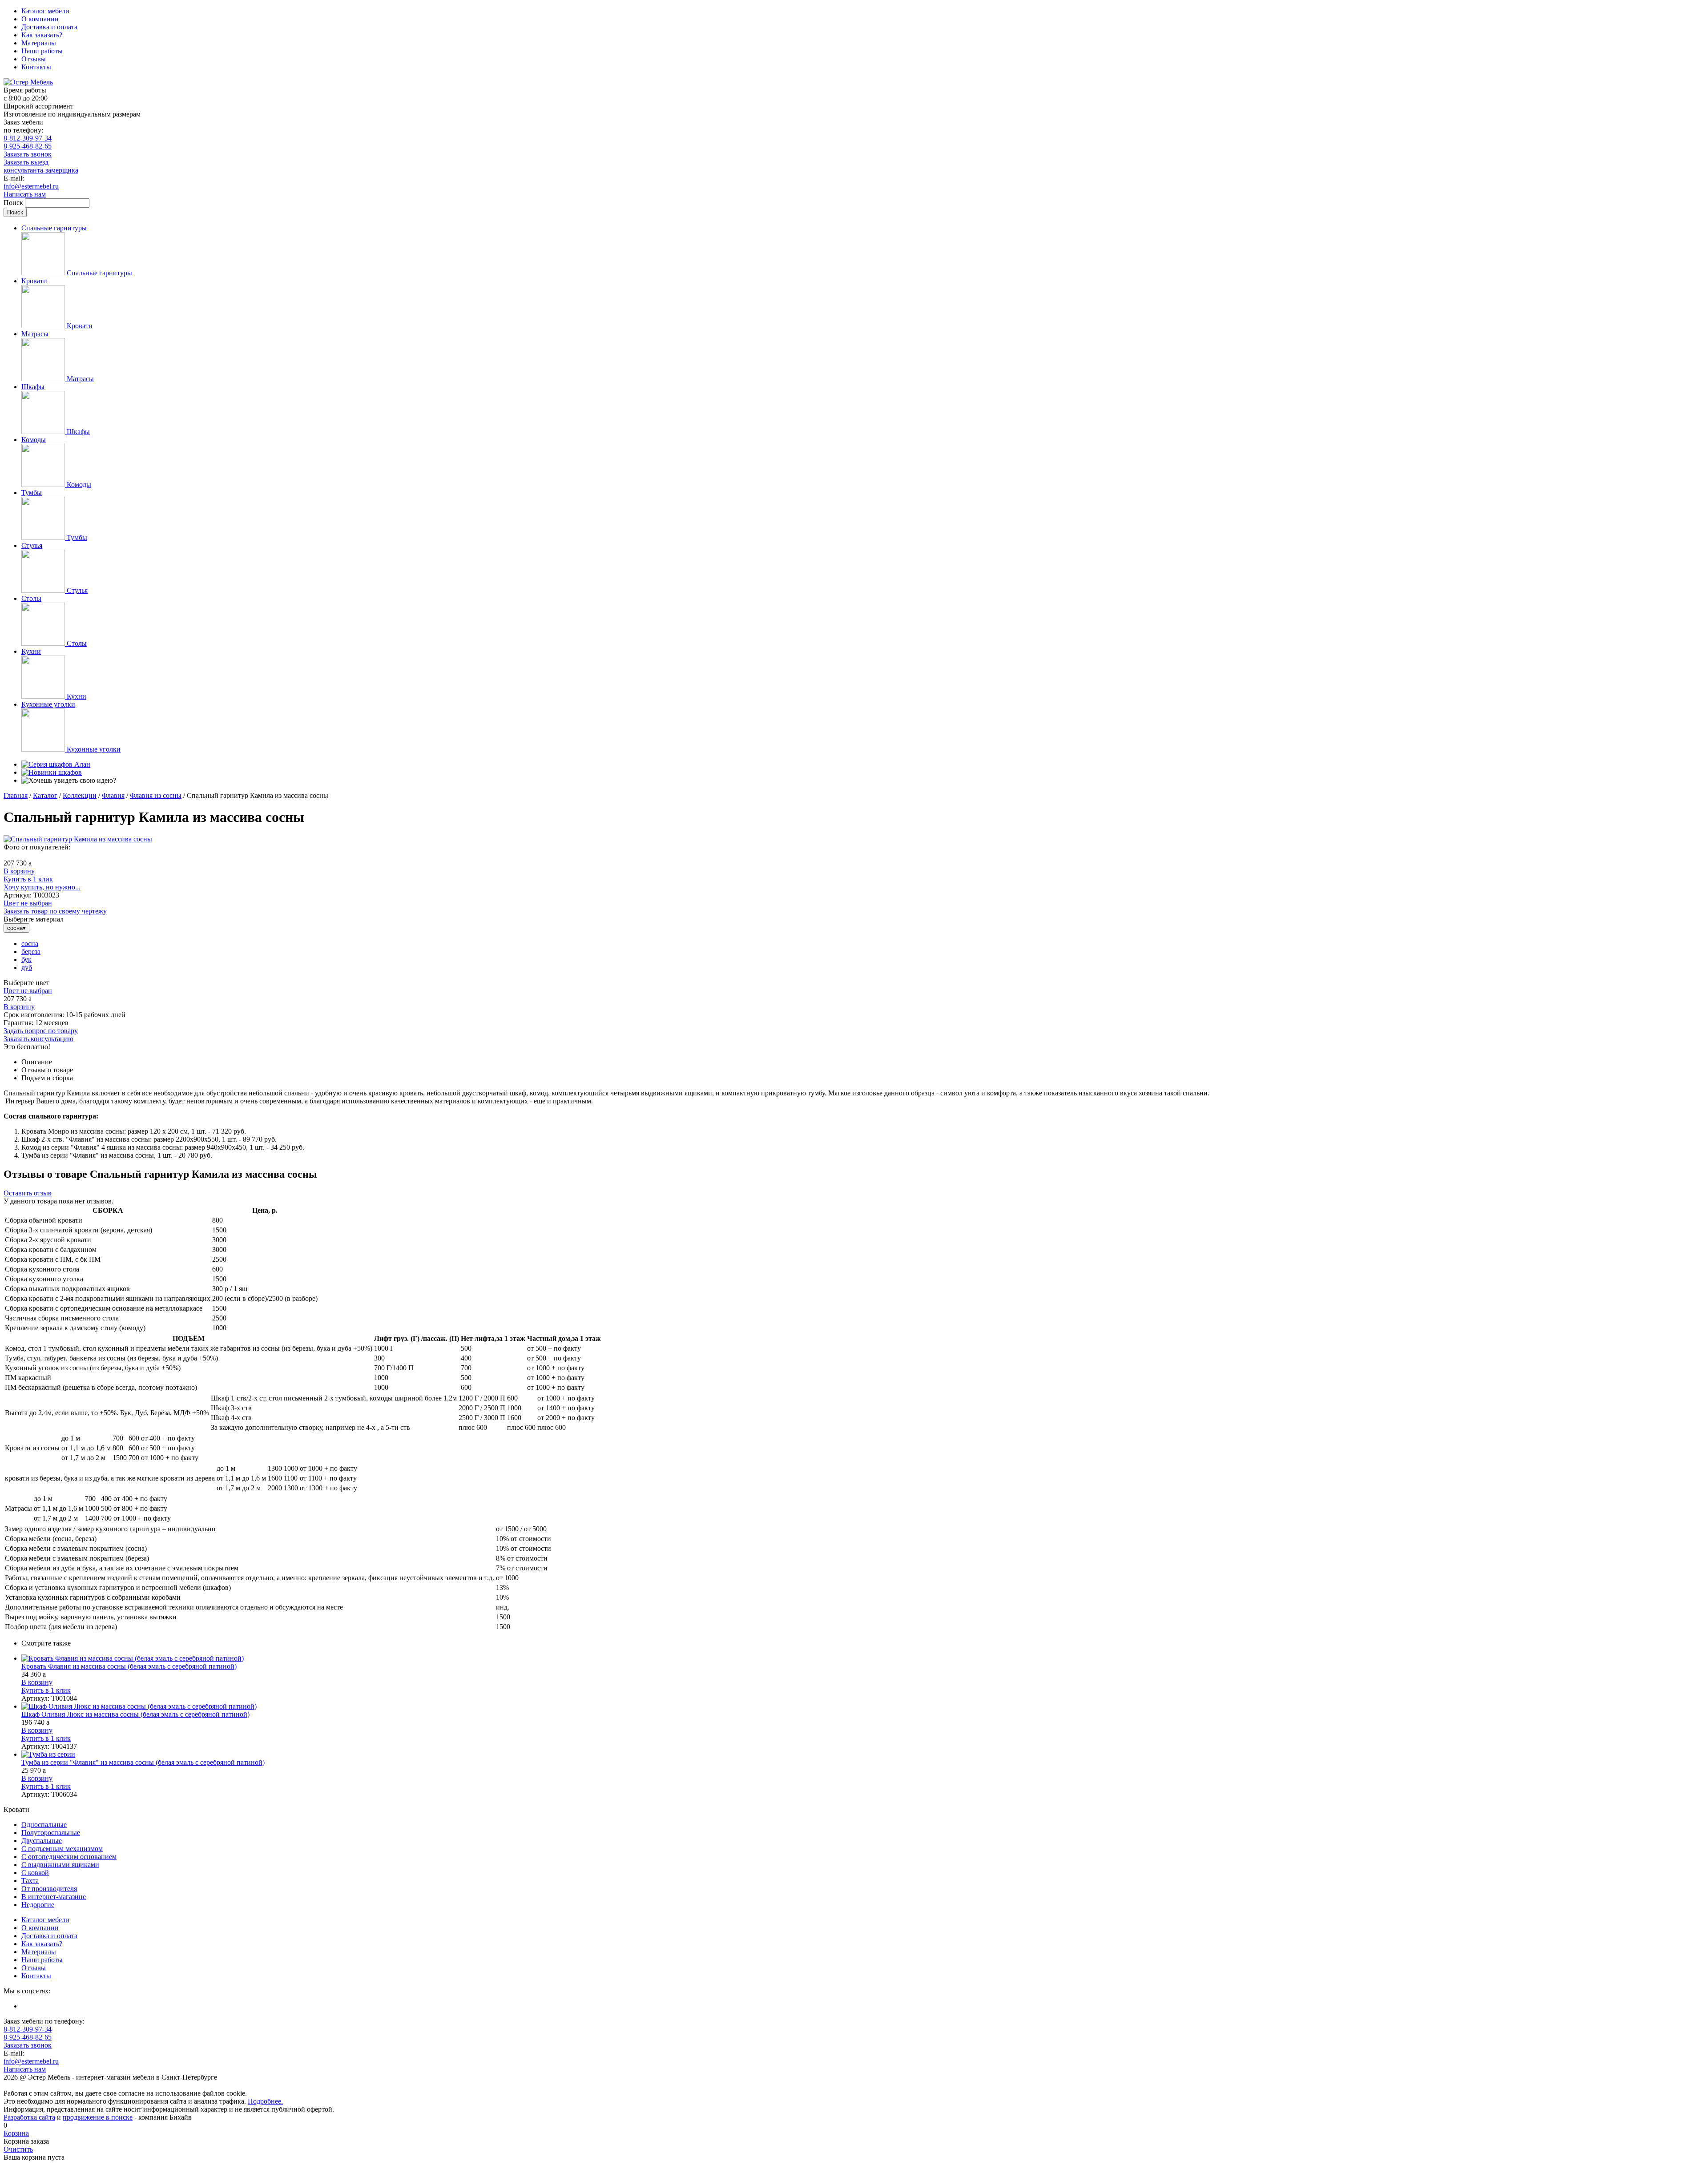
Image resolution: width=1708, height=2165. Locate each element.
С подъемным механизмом (62, 1849)
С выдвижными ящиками (60, 1865)
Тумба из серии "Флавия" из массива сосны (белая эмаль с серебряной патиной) (143, 1762)
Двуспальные (42, 1841)
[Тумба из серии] (863, 1755)
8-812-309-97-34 (28, 138)
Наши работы (42, 51)
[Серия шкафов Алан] (56, 764)
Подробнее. (265, 2101)
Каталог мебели (45, 11)
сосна (30, 944)
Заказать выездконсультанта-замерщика (41, 166)
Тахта (30, 1881)
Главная (16, 795)
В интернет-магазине (54, 1897)
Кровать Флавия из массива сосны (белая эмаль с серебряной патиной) (129, 1666)
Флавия (113, 795)
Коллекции (80, 795)
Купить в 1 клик (28, 879)
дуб (27, 968)
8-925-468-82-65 (28, 146)
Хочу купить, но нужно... (42, 887)
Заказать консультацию (38, 1039)
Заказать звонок (28, 154)
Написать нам (25, 194)
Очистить (18, 2149)
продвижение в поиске (98, 2117)
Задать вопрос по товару (41, 1031)
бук (26, 960)
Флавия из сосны (156, 795)
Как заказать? (42, 35)
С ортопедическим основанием (69, 1857)
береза (31, 952)
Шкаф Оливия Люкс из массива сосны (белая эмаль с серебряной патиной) (135, 1714)
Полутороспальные (51, 1833)
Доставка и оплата (49, 27)
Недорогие (38, 1905)
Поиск (14, 203)
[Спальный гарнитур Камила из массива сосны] (78, 839)
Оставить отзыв (28, 1193)
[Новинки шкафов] (52, 772)
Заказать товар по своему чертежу (55, 911)
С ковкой (35, 1873)
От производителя (49, 1889)
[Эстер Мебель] (28, 82)
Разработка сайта (29, 2117)
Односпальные (44, 1825)
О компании (40, 19)
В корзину (19, 871)
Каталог (45, 795)
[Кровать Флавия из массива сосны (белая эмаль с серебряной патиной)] (863, 1658)
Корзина (16, 2133)
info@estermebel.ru (31, 186)
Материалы (39, 43)
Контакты (36, 67)
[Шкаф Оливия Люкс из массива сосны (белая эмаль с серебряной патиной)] (863, 1706)
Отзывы (34, 59)
